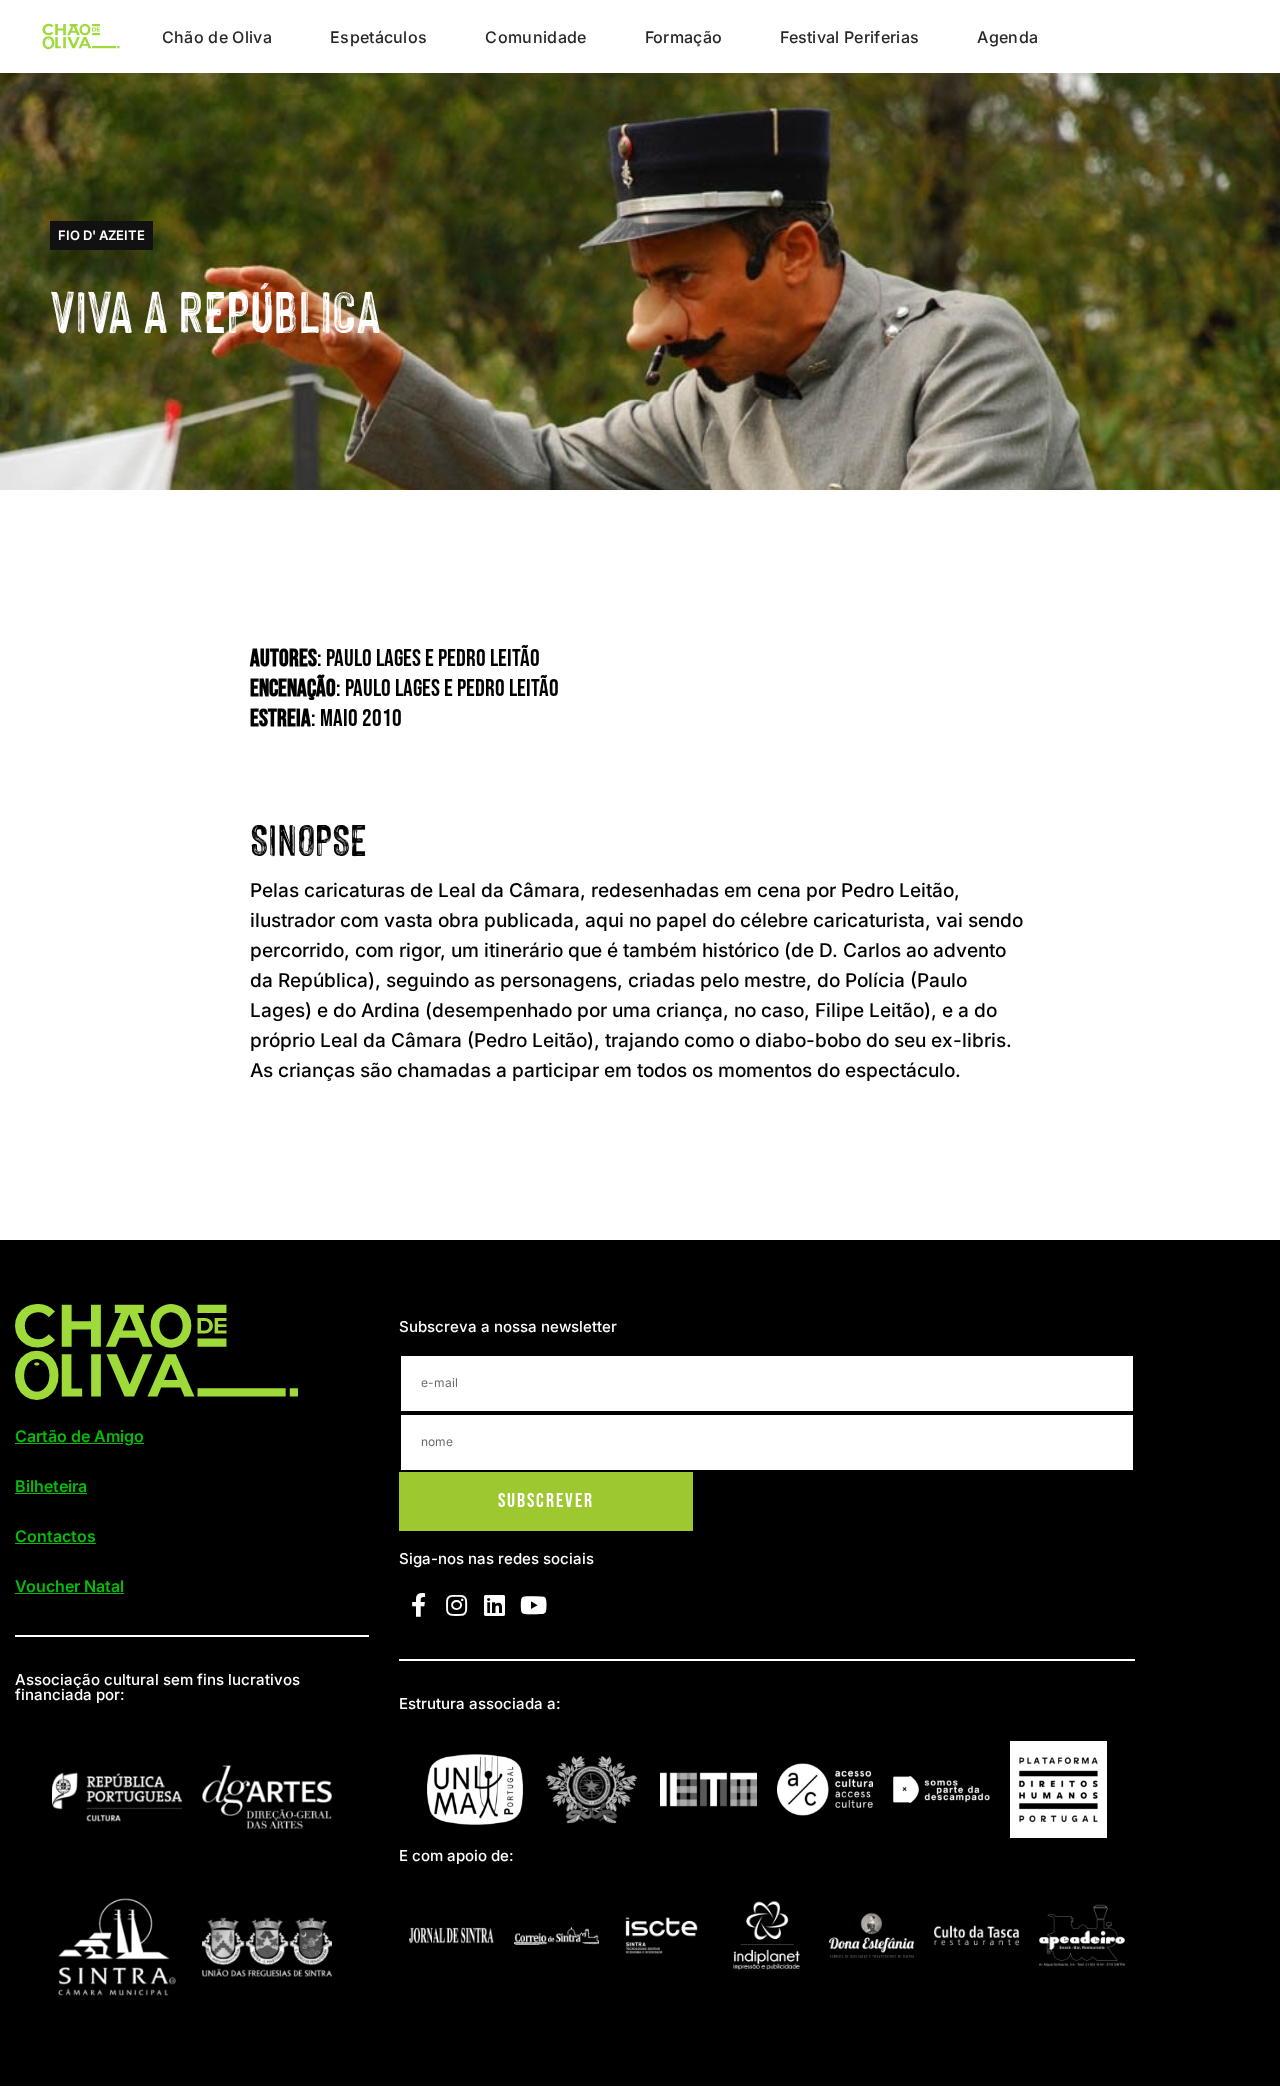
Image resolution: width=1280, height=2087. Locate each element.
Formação (684, 37)
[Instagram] (456, 1605)
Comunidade (535, 37)
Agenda (1007, 37)
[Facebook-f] (418, 1605)
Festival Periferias (849, 37)
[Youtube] (533, 1605)
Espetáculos (379, 37)
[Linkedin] (495, 1605)
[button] (101, 235)
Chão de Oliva (217, 37)
